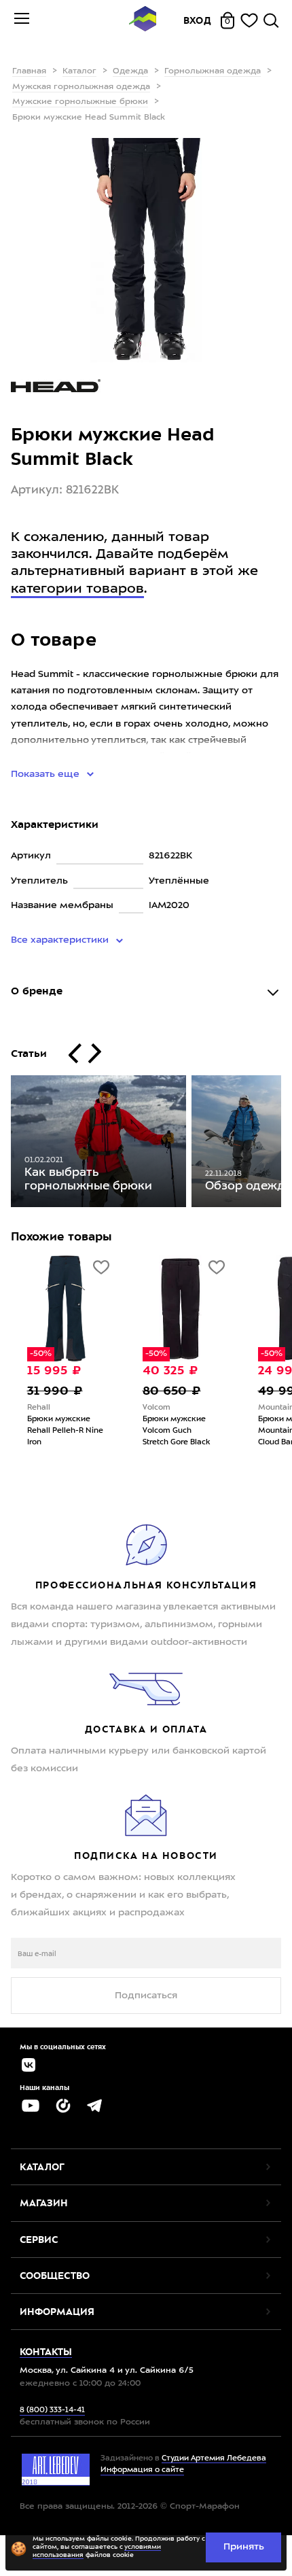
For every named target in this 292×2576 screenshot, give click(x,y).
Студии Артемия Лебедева (214, 2459)
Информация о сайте (142, 2470)
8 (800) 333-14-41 (52, 2410)
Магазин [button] (44, 2203)
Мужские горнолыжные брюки (80, 102)
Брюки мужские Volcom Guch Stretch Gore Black (176, 1431)
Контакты (46, 2352)
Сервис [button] (39, 2240)
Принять (244, 2547)
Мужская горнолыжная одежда (81, 87)
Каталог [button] (42, 2167)
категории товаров (77, 589)
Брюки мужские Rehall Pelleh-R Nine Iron (65, 1431)
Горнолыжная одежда (213, 71)
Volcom (157, 1408)
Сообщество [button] (55, 2276)
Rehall (39, 1408)
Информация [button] (57, 2312)
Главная (29, 71)
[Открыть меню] (22, 20)
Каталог (79, 71)
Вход (198, 20)
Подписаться (146, 1996)
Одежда (130, 71)
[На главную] (143, 21)
